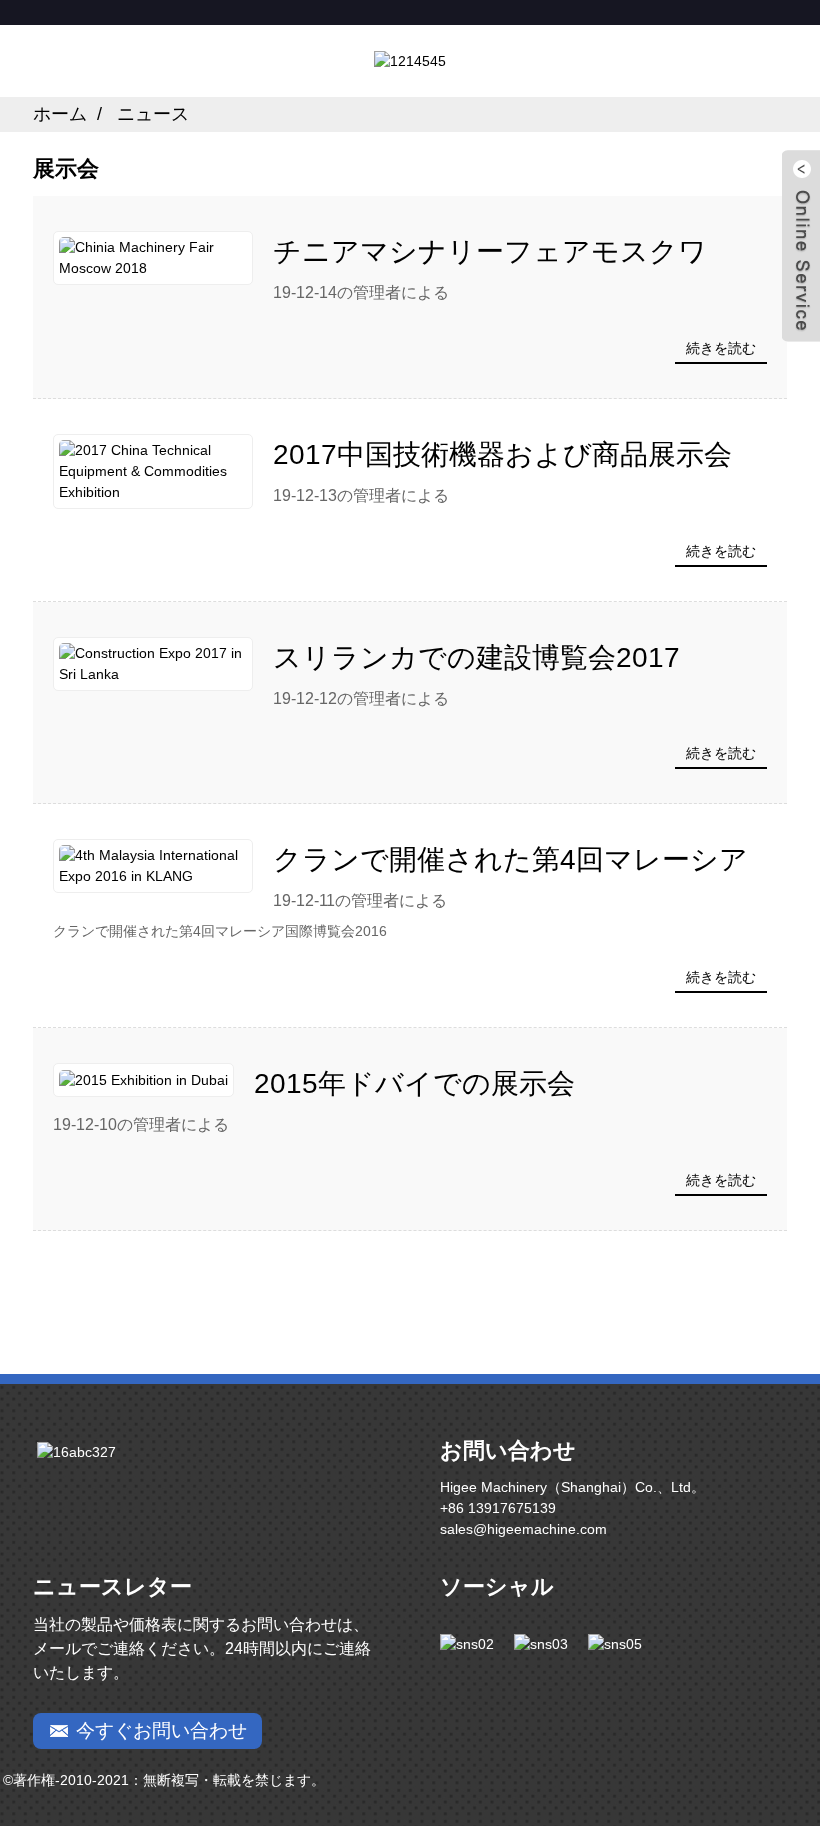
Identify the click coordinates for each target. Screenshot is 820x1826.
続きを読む (721, 348)
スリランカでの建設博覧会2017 (476, 657)
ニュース (153, 114)
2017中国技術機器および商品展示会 (502, 454)
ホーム (60, 114)
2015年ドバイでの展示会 (414, 1083)
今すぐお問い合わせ (161, 1730)
